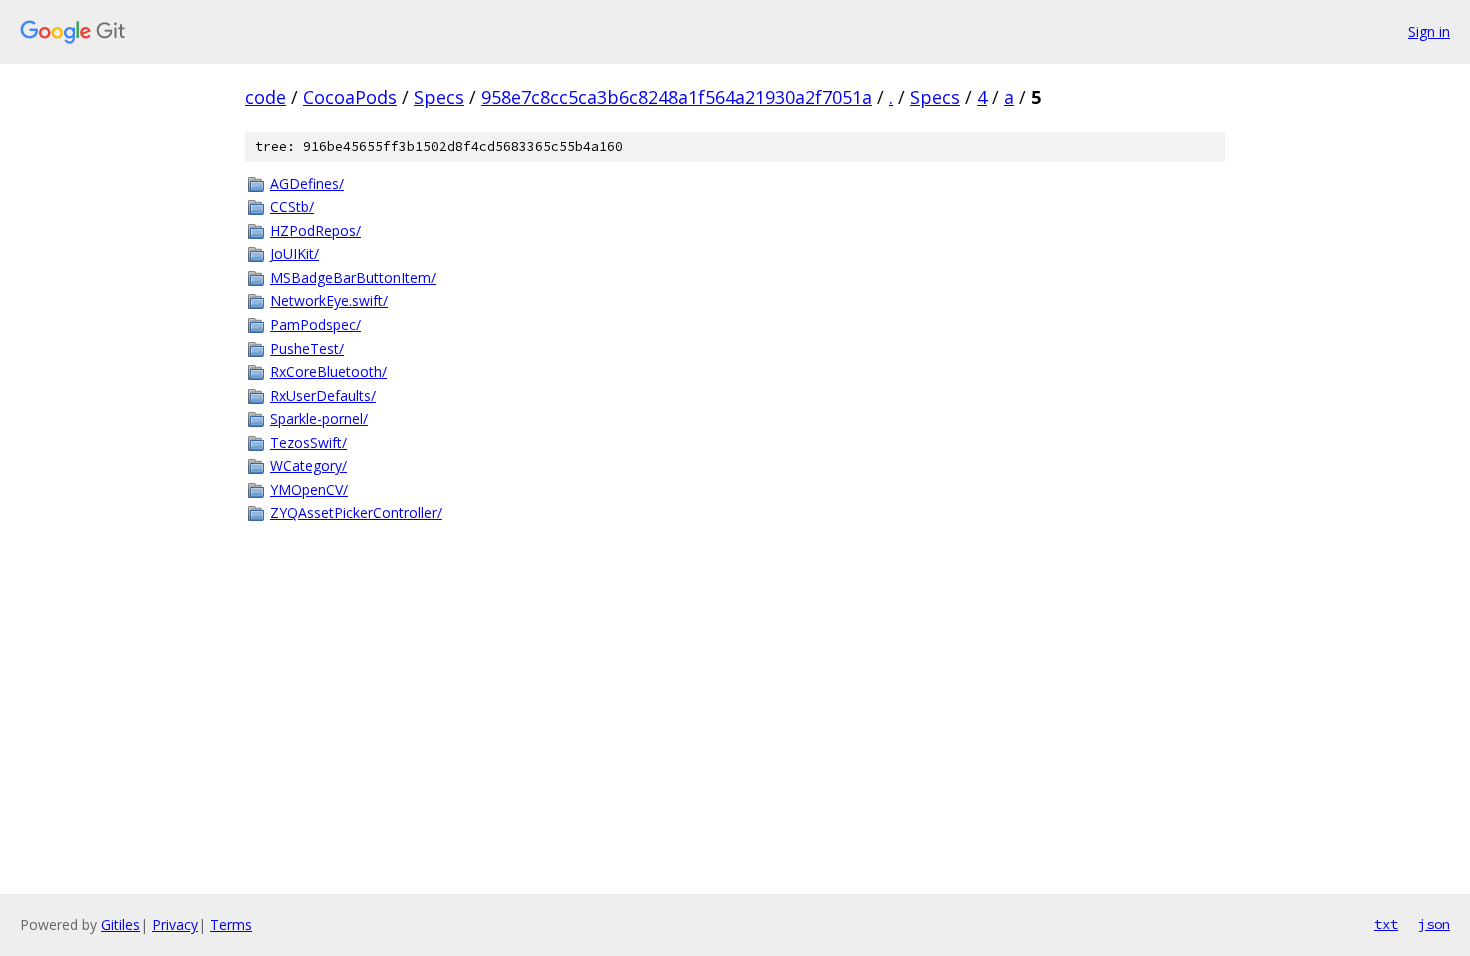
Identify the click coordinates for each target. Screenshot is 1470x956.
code (265, 97)
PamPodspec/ (315, 324)
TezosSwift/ (308, 442)
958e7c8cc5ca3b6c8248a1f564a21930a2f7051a (676, 97)
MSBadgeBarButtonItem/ (353, 277)
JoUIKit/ (294, 253)
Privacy (175, 924)
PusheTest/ (307, 348)
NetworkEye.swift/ (329, 300)
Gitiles (120, 924)
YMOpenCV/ (309, 489)
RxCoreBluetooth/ (328, 371)
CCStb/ (292, 206)
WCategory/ (308, 465)
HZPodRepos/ (315, 230)
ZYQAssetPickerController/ (356, 512)
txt (1386, 924)
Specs (439, 97)
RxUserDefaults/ (323, 395)
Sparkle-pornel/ (319, 418)
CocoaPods (350, 97)
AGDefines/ (307, 183)
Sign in (1429, 31)
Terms (231, 924)
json (1434, 924)
